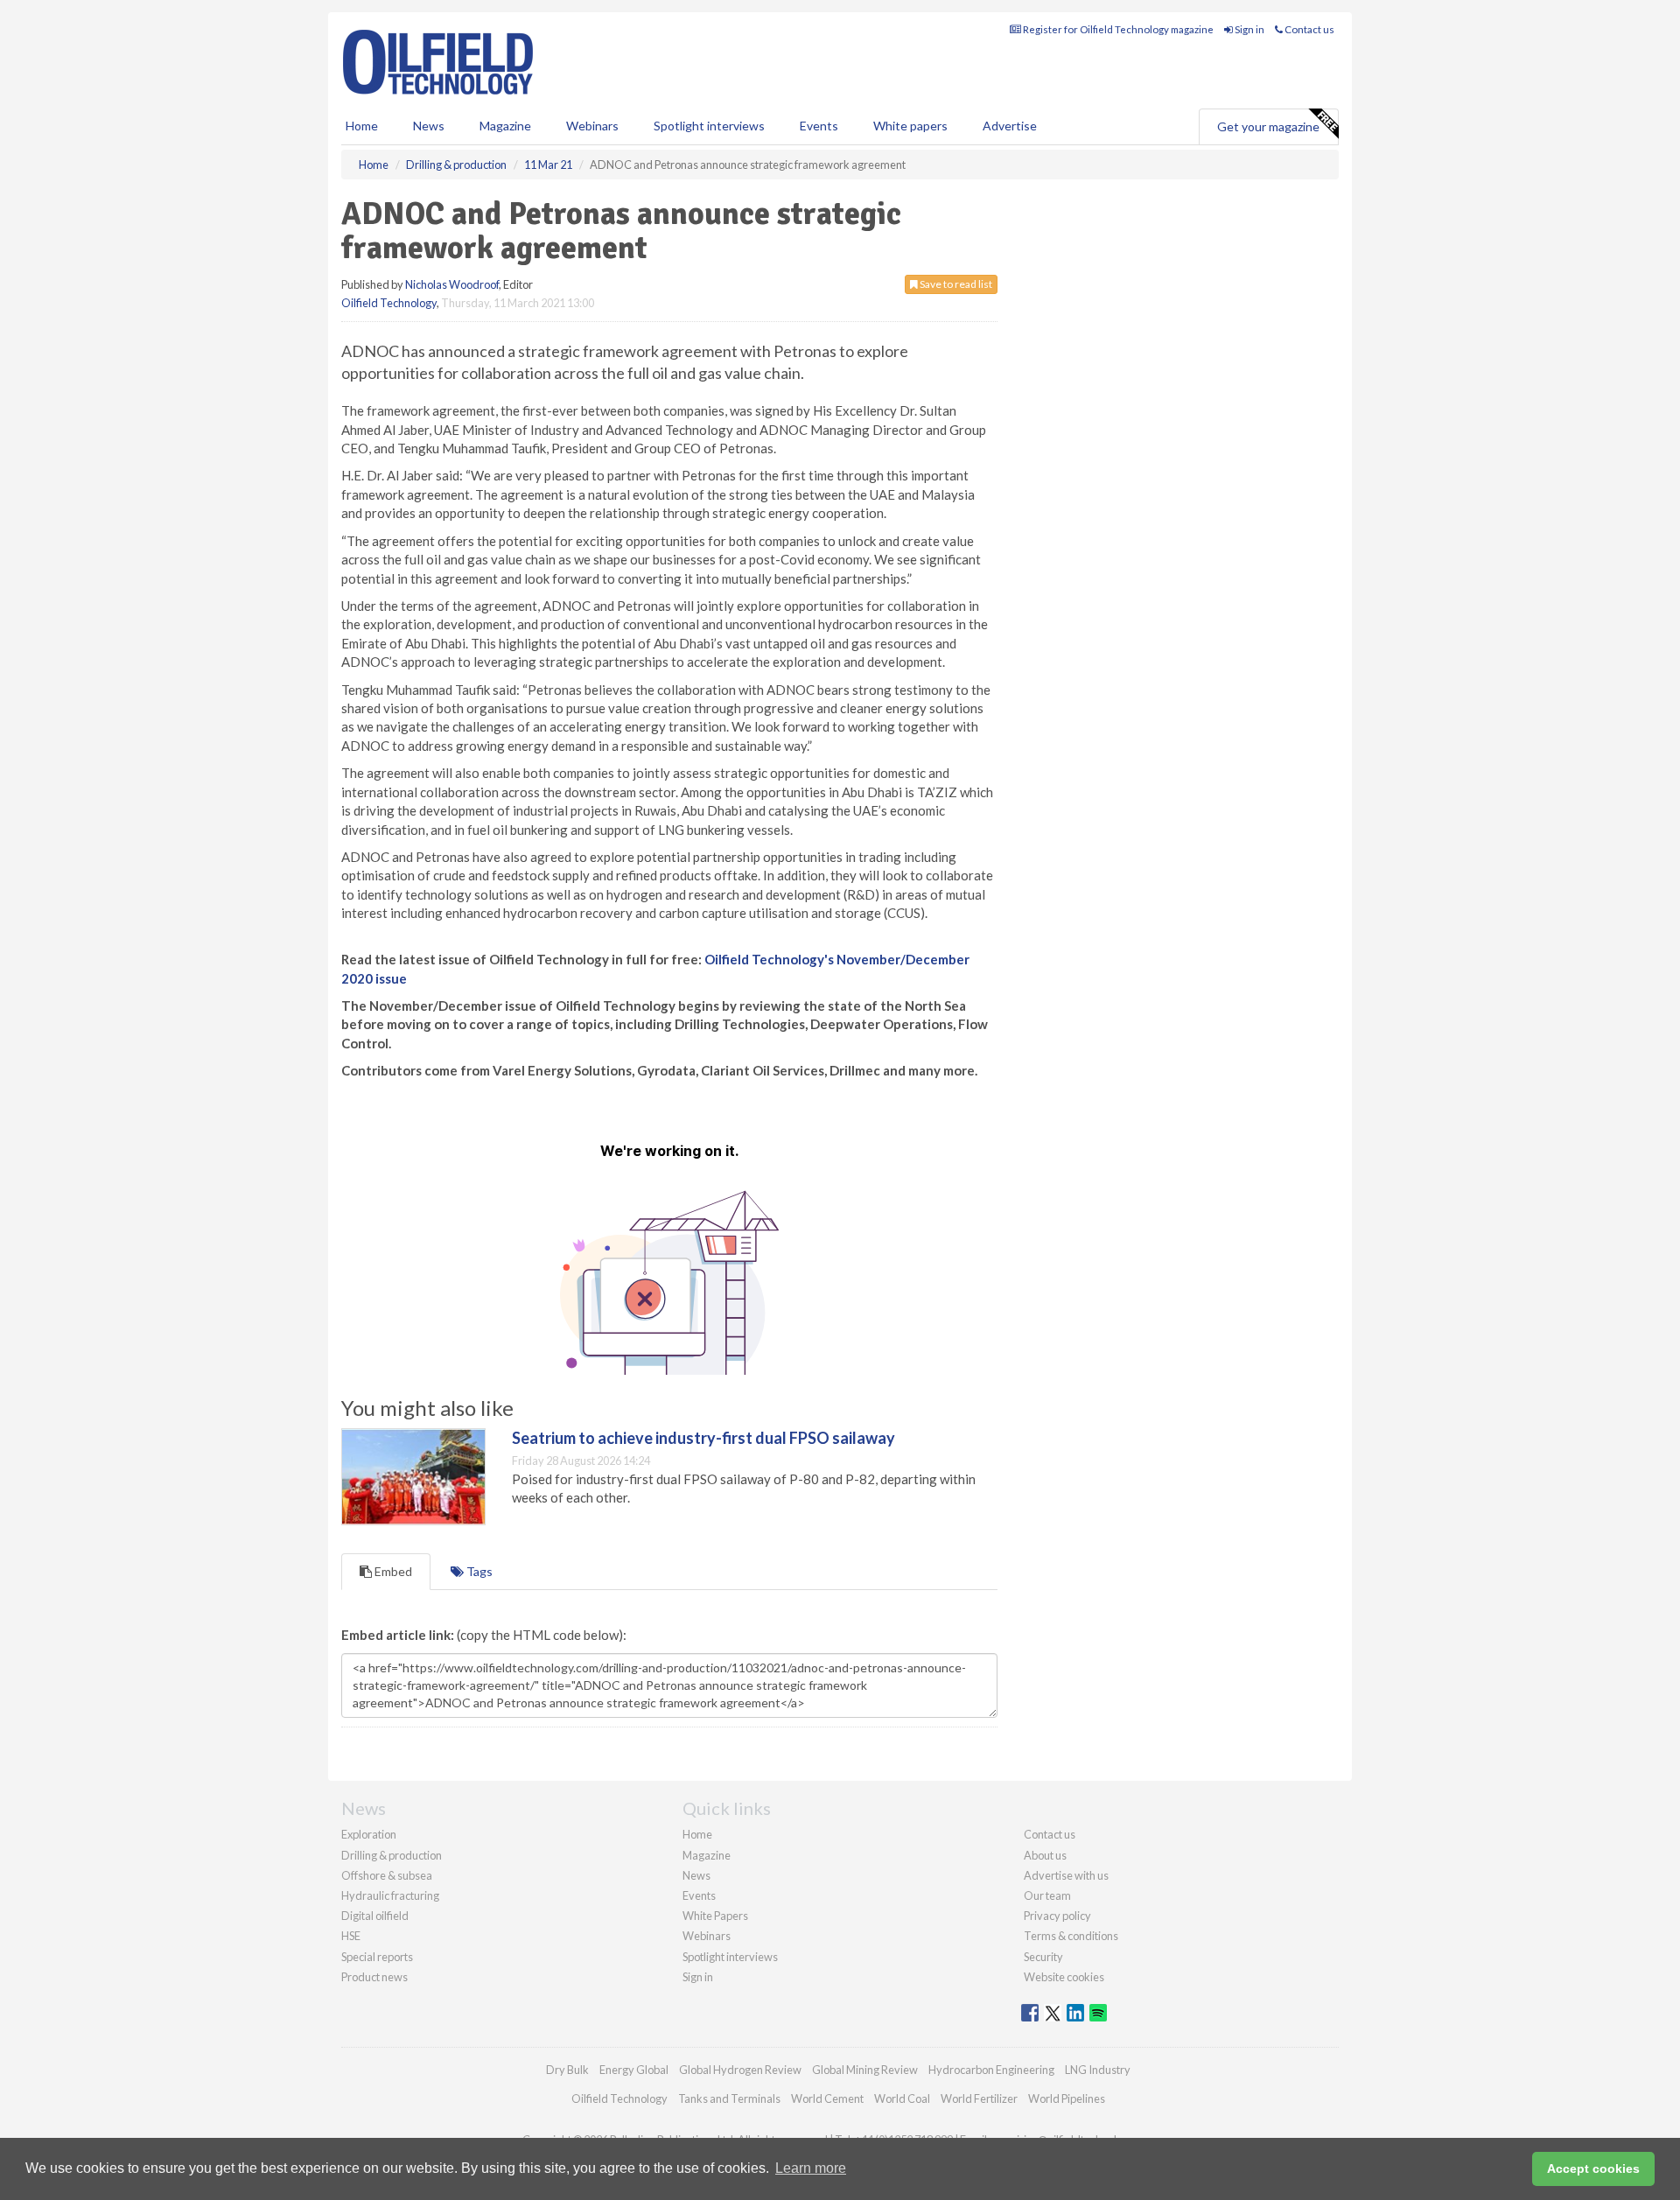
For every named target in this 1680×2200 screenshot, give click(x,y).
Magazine (505, 126)
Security (1043, 1957)
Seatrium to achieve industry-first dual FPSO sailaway (703, 1438)
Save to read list (955, 284)
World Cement (827, 2098)
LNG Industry (1098, 2070)
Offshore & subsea (387, 1875)
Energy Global (634, 2070)
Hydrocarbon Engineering (991, 2070)
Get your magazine (1268, 126)
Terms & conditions (1071, 1936)
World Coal (902, 2098)
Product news (374, 1977)
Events (819, 126)
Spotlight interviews (709, 126)
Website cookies (1064, 1977)
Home (362, 126)
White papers (910, 126)
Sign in (1249, 29)
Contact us (1309, 29)
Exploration (369, 1834)
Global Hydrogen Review (740, 2070)
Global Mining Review (865, 2070)
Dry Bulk (567, 2070)
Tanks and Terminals (729, 2098)
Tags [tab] (478, 1571)
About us (1045, 1855)
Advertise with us (1066, 1875)
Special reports (377, 1957)
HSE (351, 1936)
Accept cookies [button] (1593, 2168)
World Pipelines (1067, 2098)
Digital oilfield (375, 1916)
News (696, 1875)
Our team (1047, 1895)
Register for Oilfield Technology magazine (1117, 29)
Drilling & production (392, 1855)
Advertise (1010, 126)
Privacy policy (1057, 1916)
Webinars (592, 126)
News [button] (429, 126)
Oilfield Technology (389, 303)
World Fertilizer (979, 2098)
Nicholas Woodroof (452, 284)
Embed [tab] (392, 1571)
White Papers (715, 1916)
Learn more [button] (811, 2168)
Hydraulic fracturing (390, 1895)
